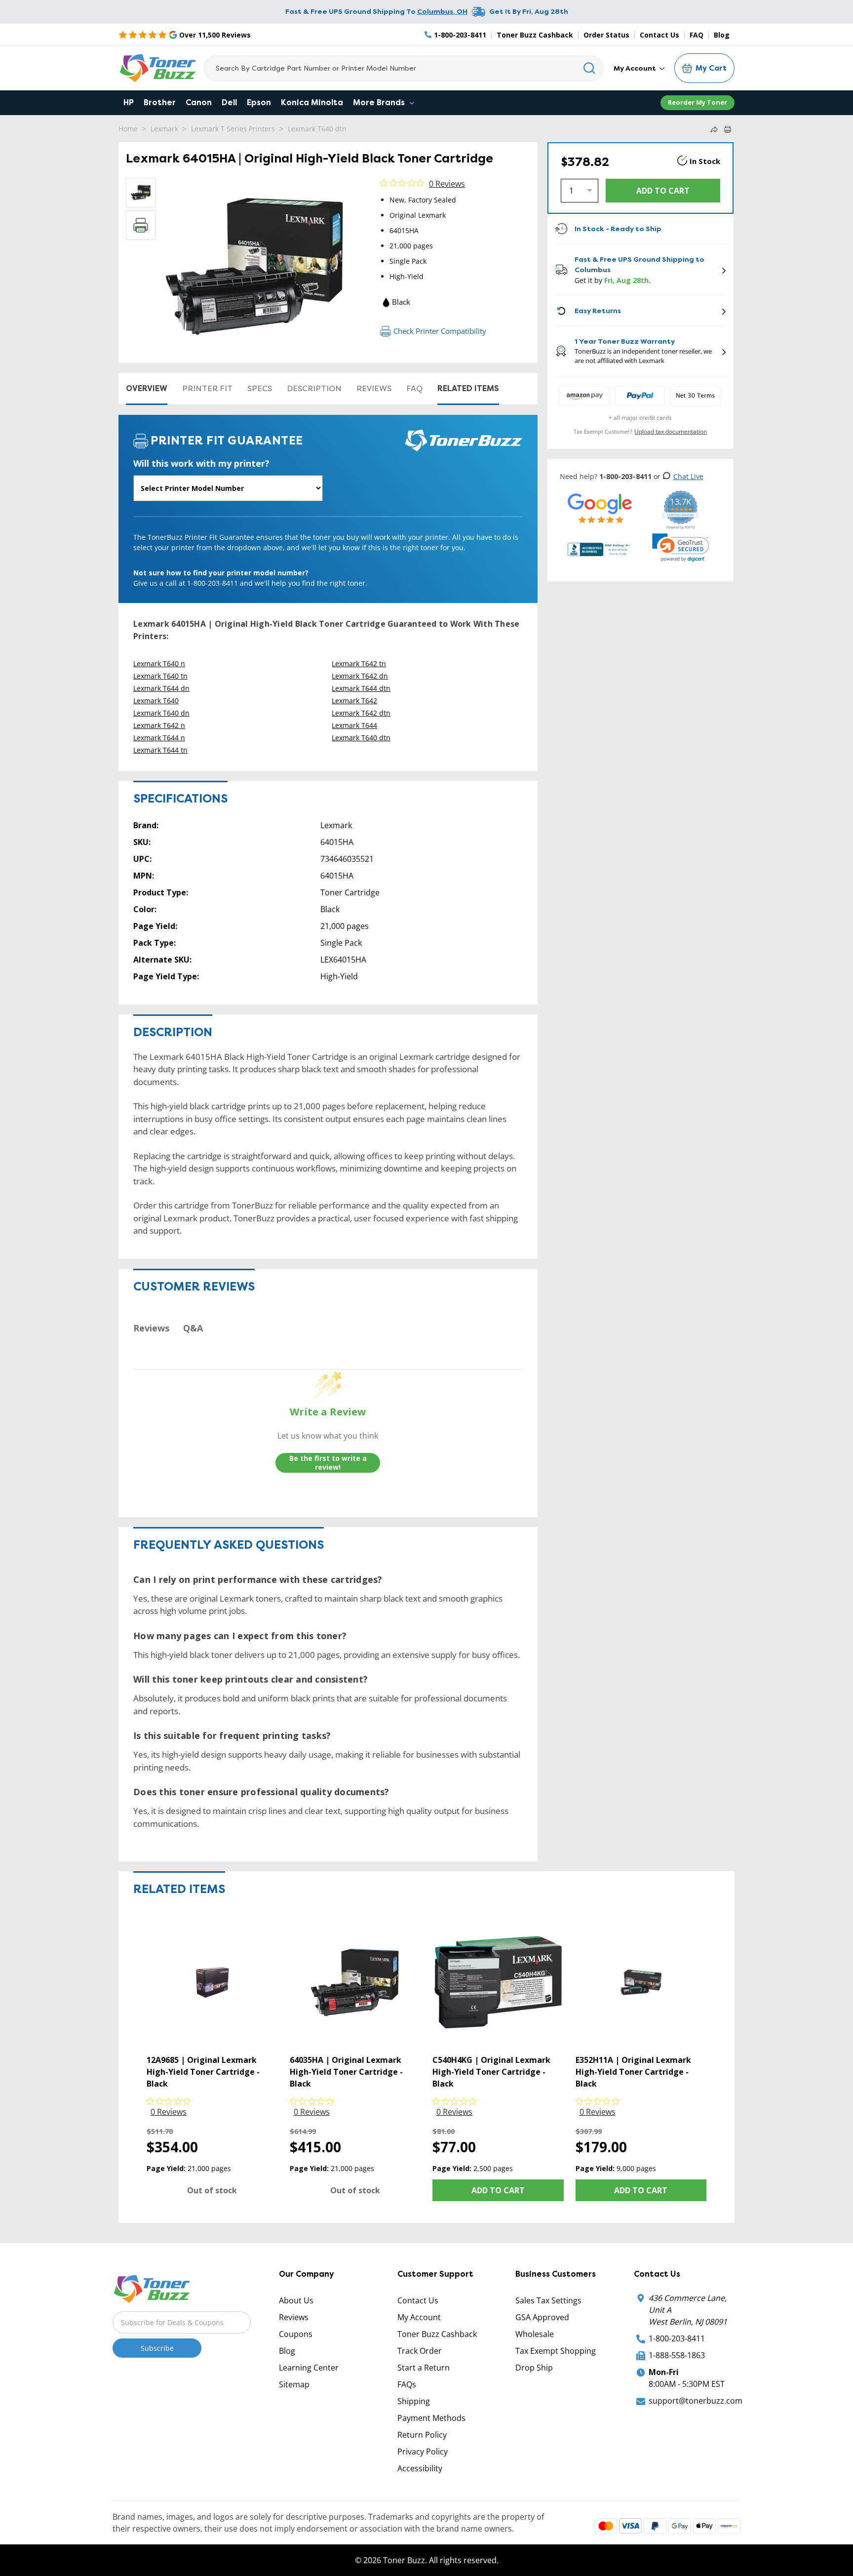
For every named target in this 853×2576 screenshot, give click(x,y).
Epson (259, 102)
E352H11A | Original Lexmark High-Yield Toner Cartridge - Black (633, 2072)
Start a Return (424, 2368)
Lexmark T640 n (159, 664)
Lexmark (164, 129)
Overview (147, 388)
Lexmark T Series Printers (233, 129)
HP (129, 102)
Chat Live (688, 476)
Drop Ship (534, 2368)
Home (128, 129)
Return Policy (422, 2435)
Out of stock (212, 2190)
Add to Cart (498, 2190)
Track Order (420, 2351)
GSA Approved (542, 2317)
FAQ (697, 35)
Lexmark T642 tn (359, 664)
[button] (681, 548)
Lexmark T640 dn (161, 713)
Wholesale (535, 2334)
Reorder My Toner (698, 102)
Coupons (296, 2334)
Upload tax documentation (671, 431)
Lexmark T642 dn (360, 676)
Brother (160, 102)
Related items (468, 388)
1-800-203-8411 (677, 2338)
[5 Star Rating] (600, 508)
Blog (722, 35)
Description (314, 388)
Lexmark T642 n (159, 725)
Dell (229, 102)
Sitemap (294, 2384)
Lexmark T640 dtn (317, 129)
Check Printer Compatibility (440, 331)
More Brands (380, 102)
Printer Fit (207, 388)
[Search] (590, 68)
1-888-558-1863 (677, 2355)
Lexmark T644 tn (160, 750)
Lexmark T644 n (159, 738)
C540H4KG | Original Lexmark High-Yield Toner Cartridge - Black (491, 2072)
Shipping (414, 2401)
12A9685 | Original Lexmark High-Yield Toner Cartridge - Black (203, 2072)
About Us (296, 2300)
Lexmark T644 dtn (361, 688)
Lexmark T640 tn (160, 676)
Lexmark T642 (354, 701)
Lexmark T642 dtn (361, 713)
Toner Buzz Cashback (535, 35)
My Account (636, 68)
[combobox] (404, 68)
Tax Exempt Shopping (556, 2351)
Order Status (606, 35)
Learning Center (309, 2368)
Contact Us (659, 35)
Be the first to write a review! (328, 1463)
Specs (260, 388)
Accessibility (420, 2468)
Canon (199, 102)
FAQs (407, 2384)
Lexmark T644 (354, 725)
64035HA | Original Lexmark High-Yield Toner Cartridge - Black (346, 2072)
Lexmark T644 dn (161, 688)
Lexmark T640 (156, 701)
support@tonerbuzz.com (696, 2401)
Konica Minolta (312, 102)
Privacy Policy (423, 2452)
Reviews (374, 388)
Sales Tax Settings (548, 2300)
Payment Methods (431, 2418)
